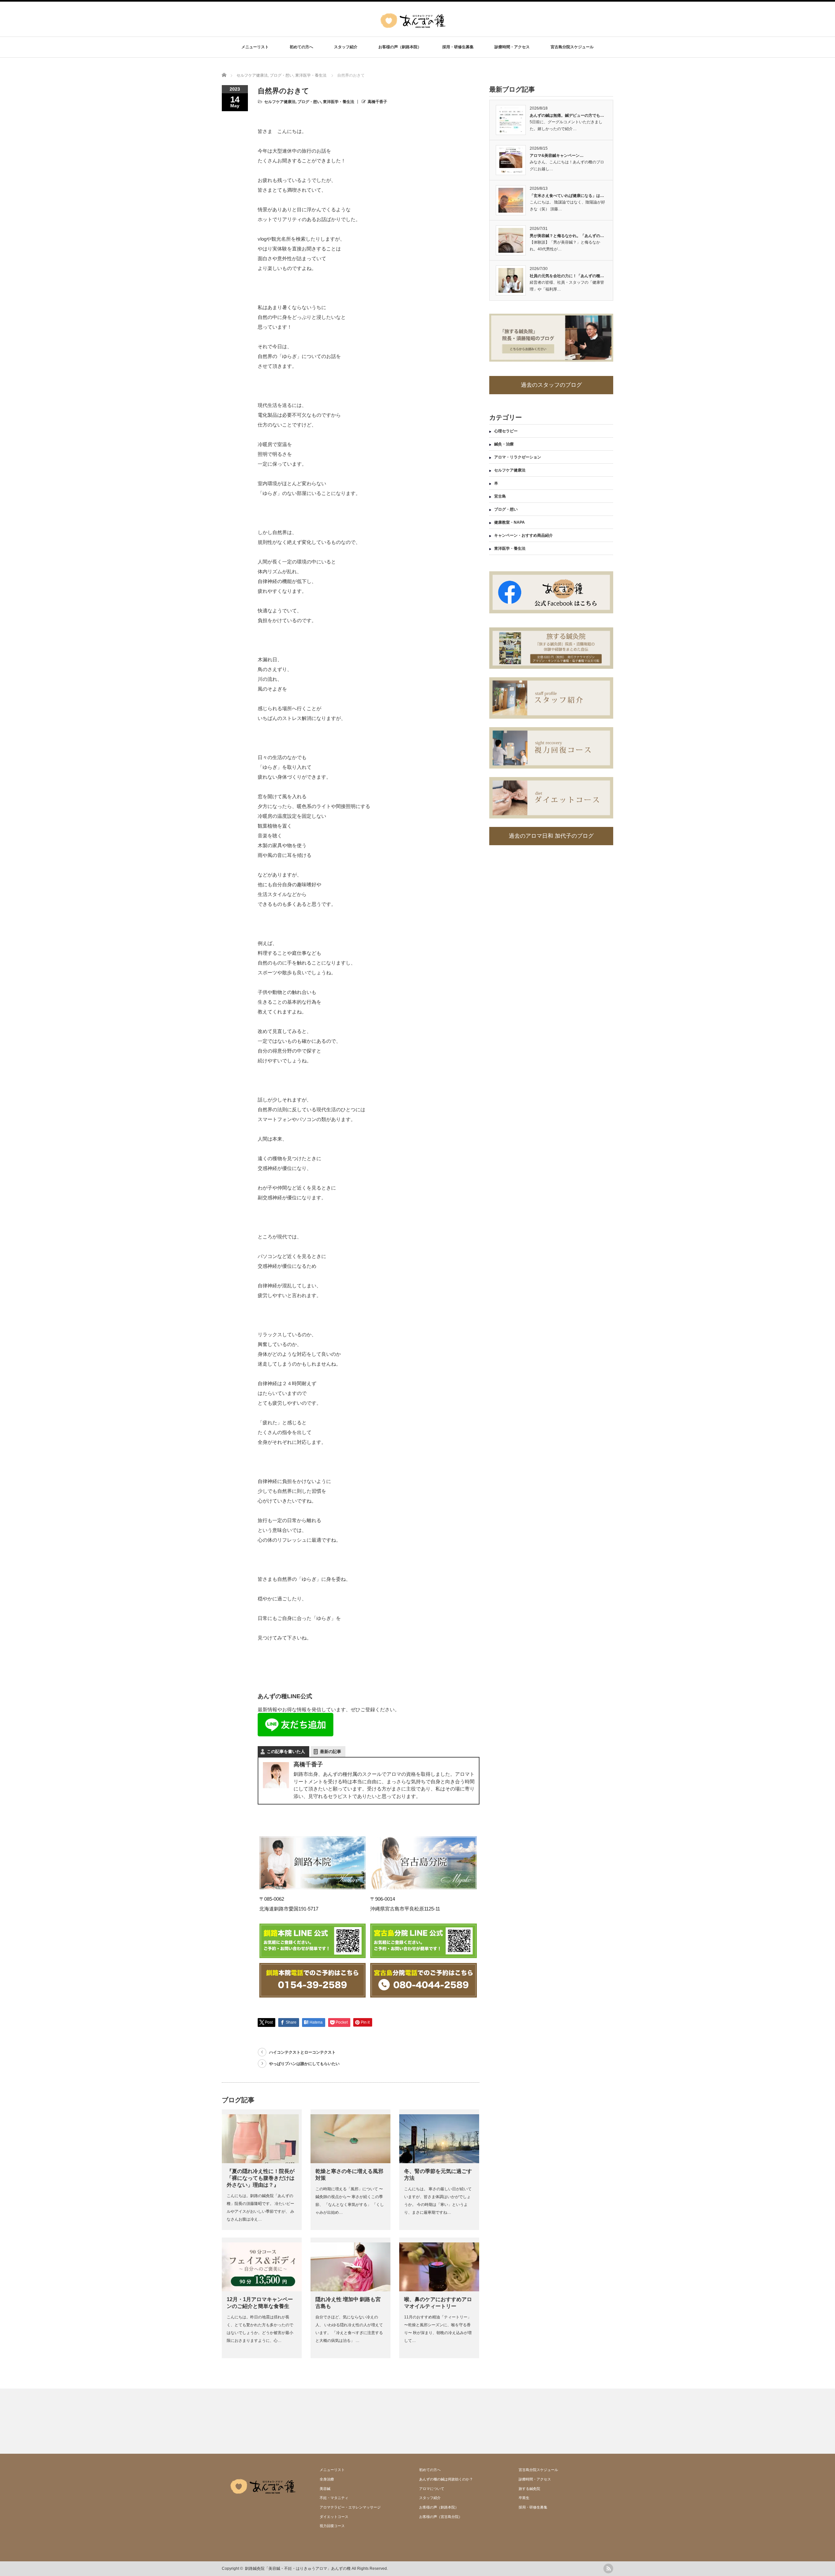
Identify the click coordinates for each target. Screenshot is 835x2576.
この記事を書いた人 (286, 1752)
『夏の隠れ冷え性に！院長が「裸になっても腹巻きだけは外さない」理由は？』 (261, 2178)
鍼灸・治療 (504, 444)
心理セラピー (506, 431)
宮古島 (500, 496)
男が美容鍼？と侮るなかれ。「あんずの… (567, 236)
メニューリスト (255, 47)
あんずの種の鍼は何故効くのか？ (446, 2479)
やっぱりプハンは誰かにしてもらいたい (304, 2064)
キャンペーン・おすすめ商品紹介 (524, 535)
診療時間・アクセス (512, 47)
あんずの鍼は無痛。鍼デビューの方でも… (567, 115)
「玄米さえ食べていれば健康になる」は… (567, 196)
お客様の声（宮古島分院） (441, 2517)
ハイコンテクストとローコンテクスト (302, 2052)
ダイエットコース (334, 2517)
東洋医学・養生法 (339, 102)
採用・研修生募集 (458, 47)
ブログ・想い (309, 102)
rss (608, 2569)
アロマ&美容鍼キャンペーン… (557, 156)
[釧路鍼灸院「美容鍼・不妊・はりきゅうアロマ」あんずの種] (413, 32)
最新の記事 (331, 1752)
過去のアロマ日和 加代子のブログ (551, 836)
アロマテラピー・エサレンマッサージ (350, 2507)
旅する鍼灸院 (529, 2489)
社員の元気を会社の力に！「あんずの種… (567, 276)
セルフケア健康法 (280, 102)
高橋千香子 (377, 102)
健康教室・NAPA (509, 522)
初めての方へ (301, 47)
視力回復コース (332, 2526)
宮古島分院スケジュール (572, 47)
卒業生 (524, 2498)
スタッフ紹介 (346, 47)
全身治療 (327, 2479)
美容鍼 (325, 2489)
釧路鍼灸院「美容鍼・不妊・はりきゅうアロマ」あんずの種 (298, 2569)
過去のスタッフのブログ (551, 385)
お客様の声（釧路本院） (400, 47)
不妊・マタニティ (334, 2498)
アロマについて (432, 2489)
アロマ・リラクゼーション (518, 457)
